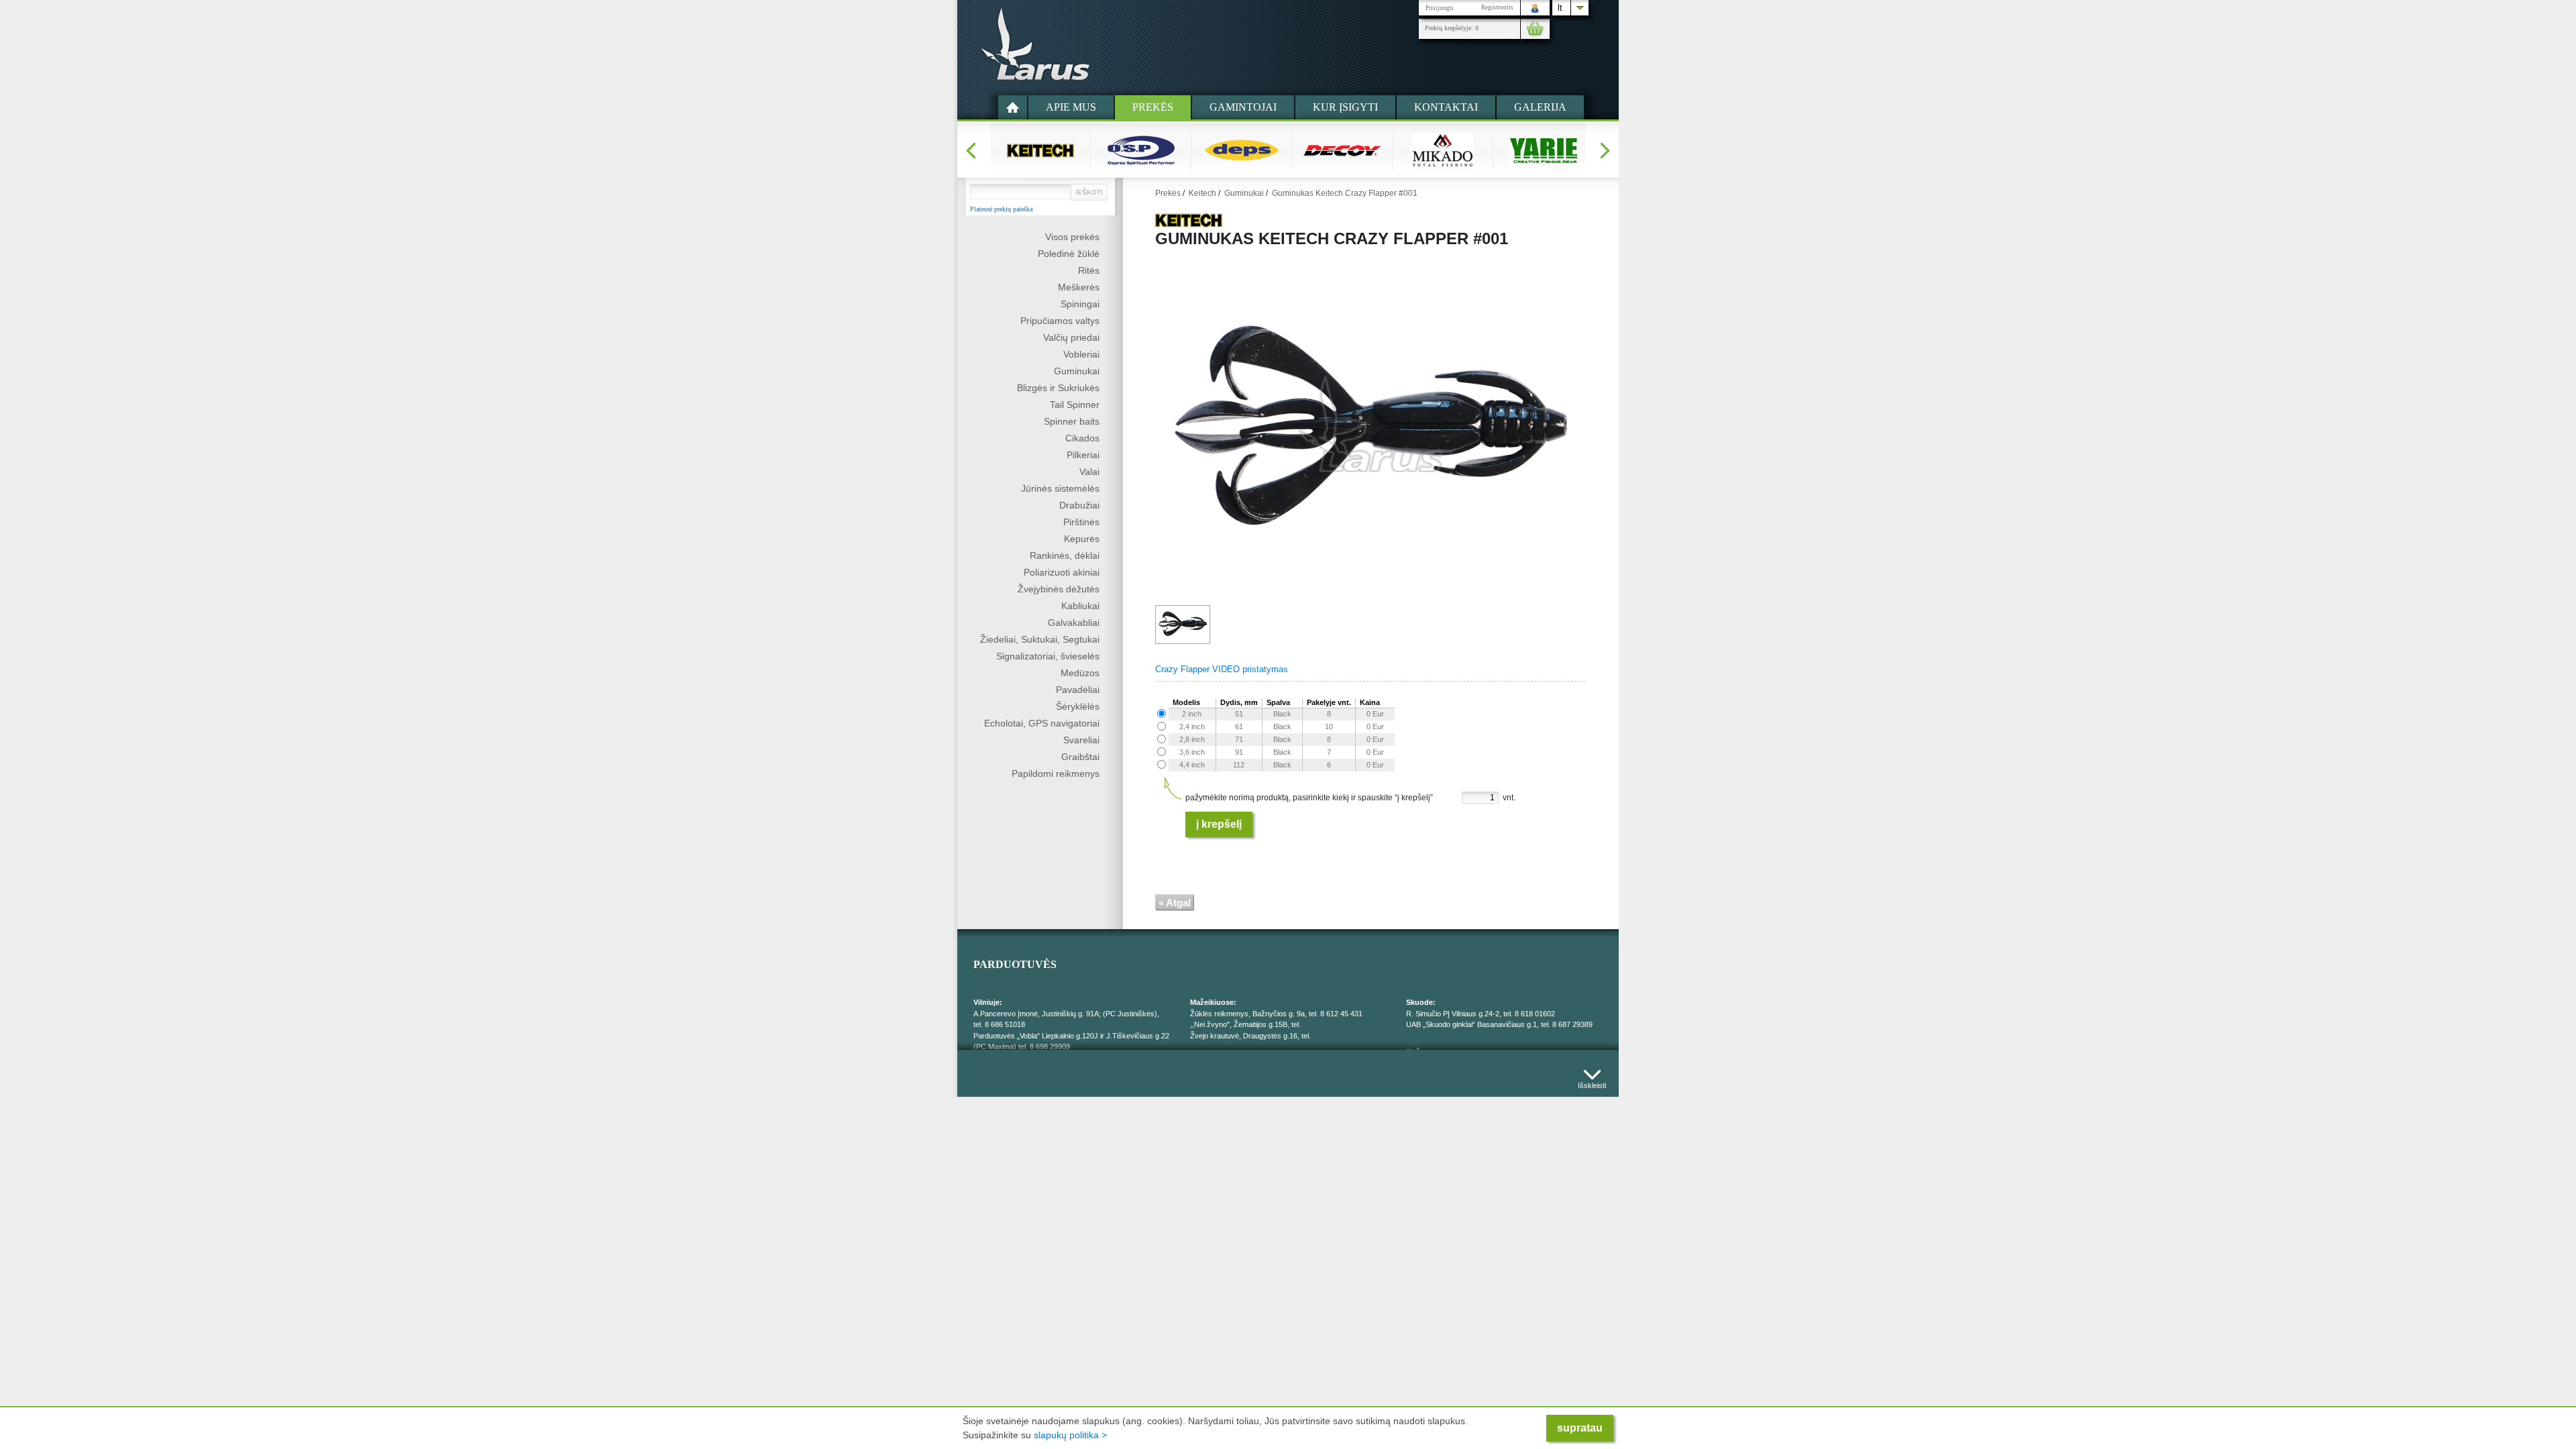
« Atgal (1175, 903)
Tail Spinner (1075, 405)
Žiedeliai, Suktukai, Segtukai (1040, 639)
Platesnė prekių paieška (1001, 209)
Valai (1089, 472)
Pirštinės (1081, 522)
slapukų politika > (1070, 1435)
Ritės (1089, 270)
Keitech (1202, 193)
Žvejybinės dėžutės (1059, 589)
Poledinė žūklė (1069, 254)
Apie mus (1071, 107)
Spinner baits (1072, 421)
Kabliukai (1080, 606)
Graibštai (1080, 757)
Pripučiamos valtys (1060, 321)
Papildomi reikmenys (1056, 773)
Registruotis (1497, 7)
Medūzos (1080, 673)
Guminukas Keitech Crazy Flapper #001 (1345, 193)
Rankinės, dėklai (1065, 555)
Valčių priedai (1071, 337)
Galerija (1540, 107)
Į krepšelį (1219, 824)
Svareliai (1081, 740)
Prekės (1153, 107)
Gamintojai (1243, 107)
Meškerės (1079, 287)
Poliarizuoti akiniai (1062, 572)
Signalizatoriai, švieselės (1048, 656)
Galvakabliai (1074, 623)
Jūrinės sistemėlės (1060, 488)
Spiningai (1080, 304)
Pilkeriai (1083, 455)
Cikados (1082, 438)
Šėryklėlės (1078, 706)
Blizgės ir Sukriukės (1058, 388)
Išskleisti (1592, 1082)
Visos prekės (1072, 237)
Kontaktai (1446, 107)
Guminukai (1077, 371)
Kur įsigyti (1345, 107)
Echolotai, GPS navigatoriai (1042, 723)
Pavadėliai (1078, 690)
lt (1560, 8)
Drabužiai (1079, 505)
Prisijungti (1440, 8)
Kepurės (1082, 539)
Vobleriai (1081, 354)
